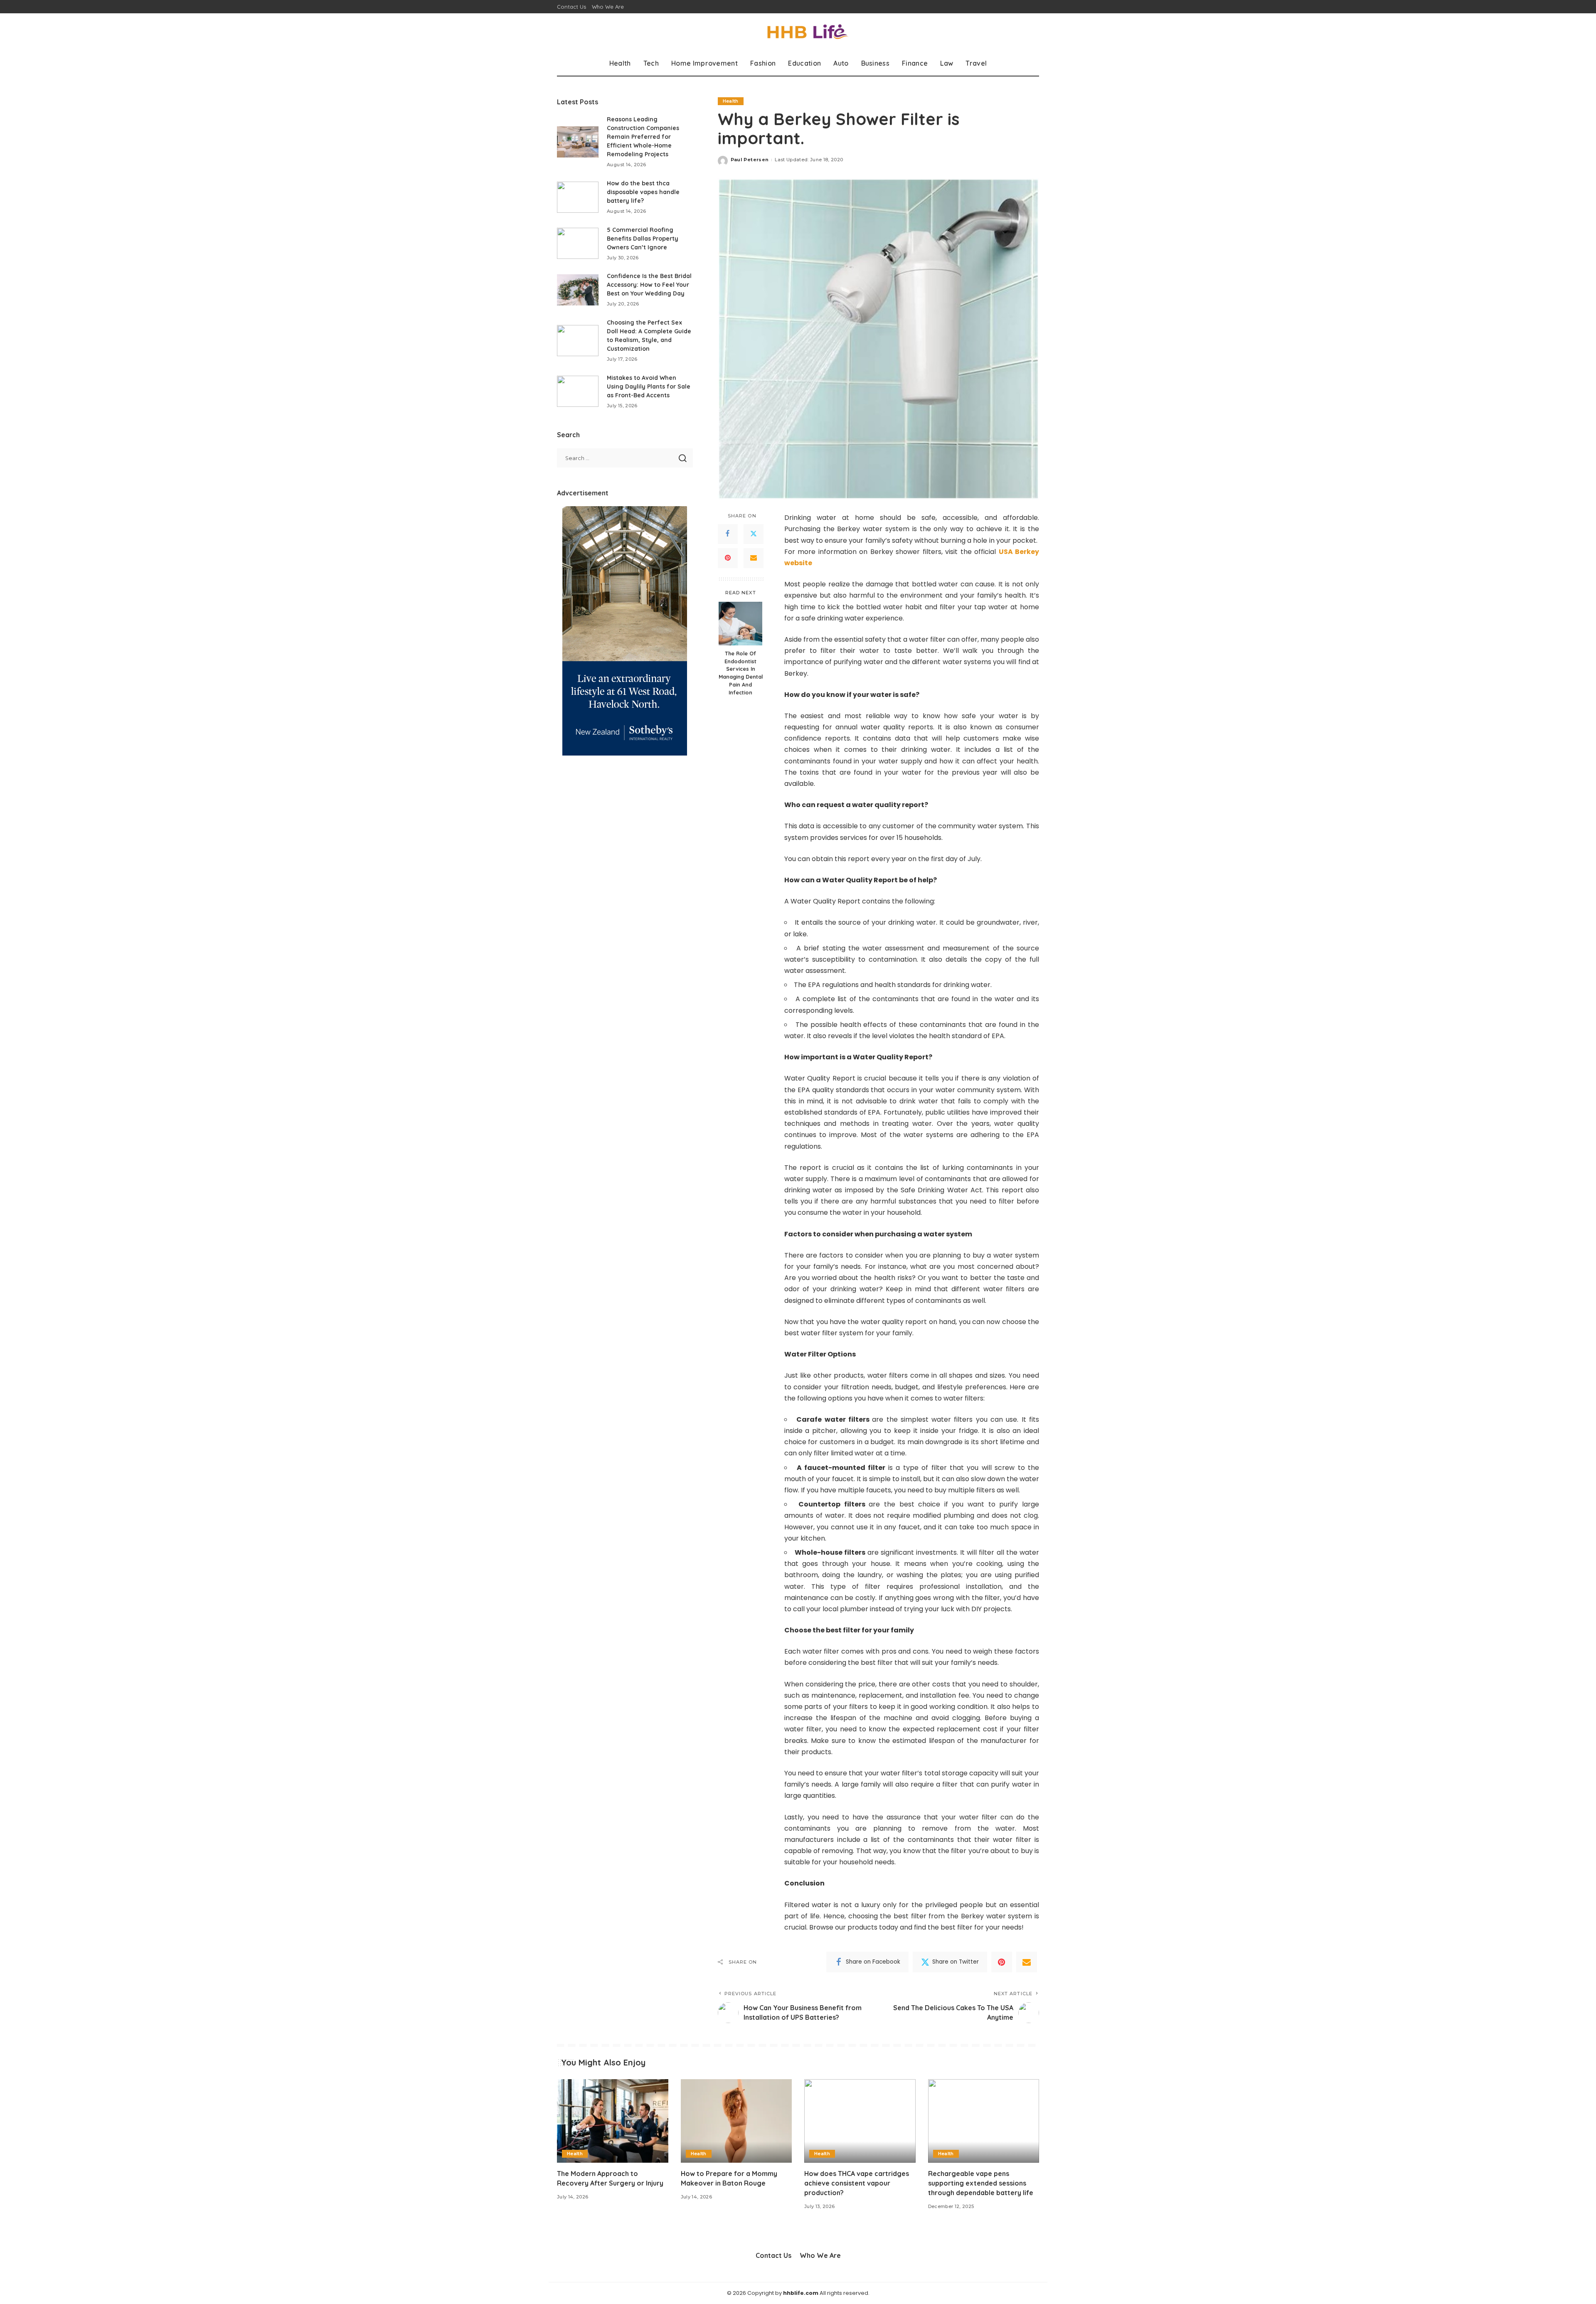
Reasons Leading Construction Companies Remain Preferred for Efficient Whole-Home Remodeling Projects (643, 137)
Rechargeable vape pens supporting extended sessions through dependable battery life (981, 2183)
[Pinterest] (728, 558)
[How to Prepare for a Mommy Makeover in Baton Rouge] (736, 2121)
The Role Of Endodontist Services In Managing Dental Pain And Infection (741, 673)
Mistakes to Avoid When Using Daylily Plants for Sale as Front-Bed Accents (649, 386)
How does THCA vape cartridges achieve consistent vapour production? (857, 2183)
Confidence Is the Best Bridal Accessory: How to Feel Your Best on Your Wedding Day (649, 285)
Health (731, 101)
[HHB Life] (798, 32)
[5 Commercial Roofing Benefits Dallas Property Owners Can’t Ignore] (578, 243)
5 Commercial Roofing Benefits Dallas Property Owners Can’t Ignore (643, 239)
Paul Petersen (750, 160)
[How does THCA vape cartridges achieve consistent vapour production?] (860, 2121)
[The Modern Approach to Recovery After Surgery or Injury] (613, 2121)
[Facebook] (728, 534)
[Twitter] (754, 534)
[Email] (754, 558)
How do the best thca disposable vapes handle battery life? (643, 192)
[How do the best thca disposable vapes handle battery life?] (578, 197)
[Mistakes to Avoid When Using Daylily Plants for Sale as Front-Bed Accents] (578, 391)
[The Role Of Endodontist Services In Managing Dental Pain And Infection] (740, 624)
